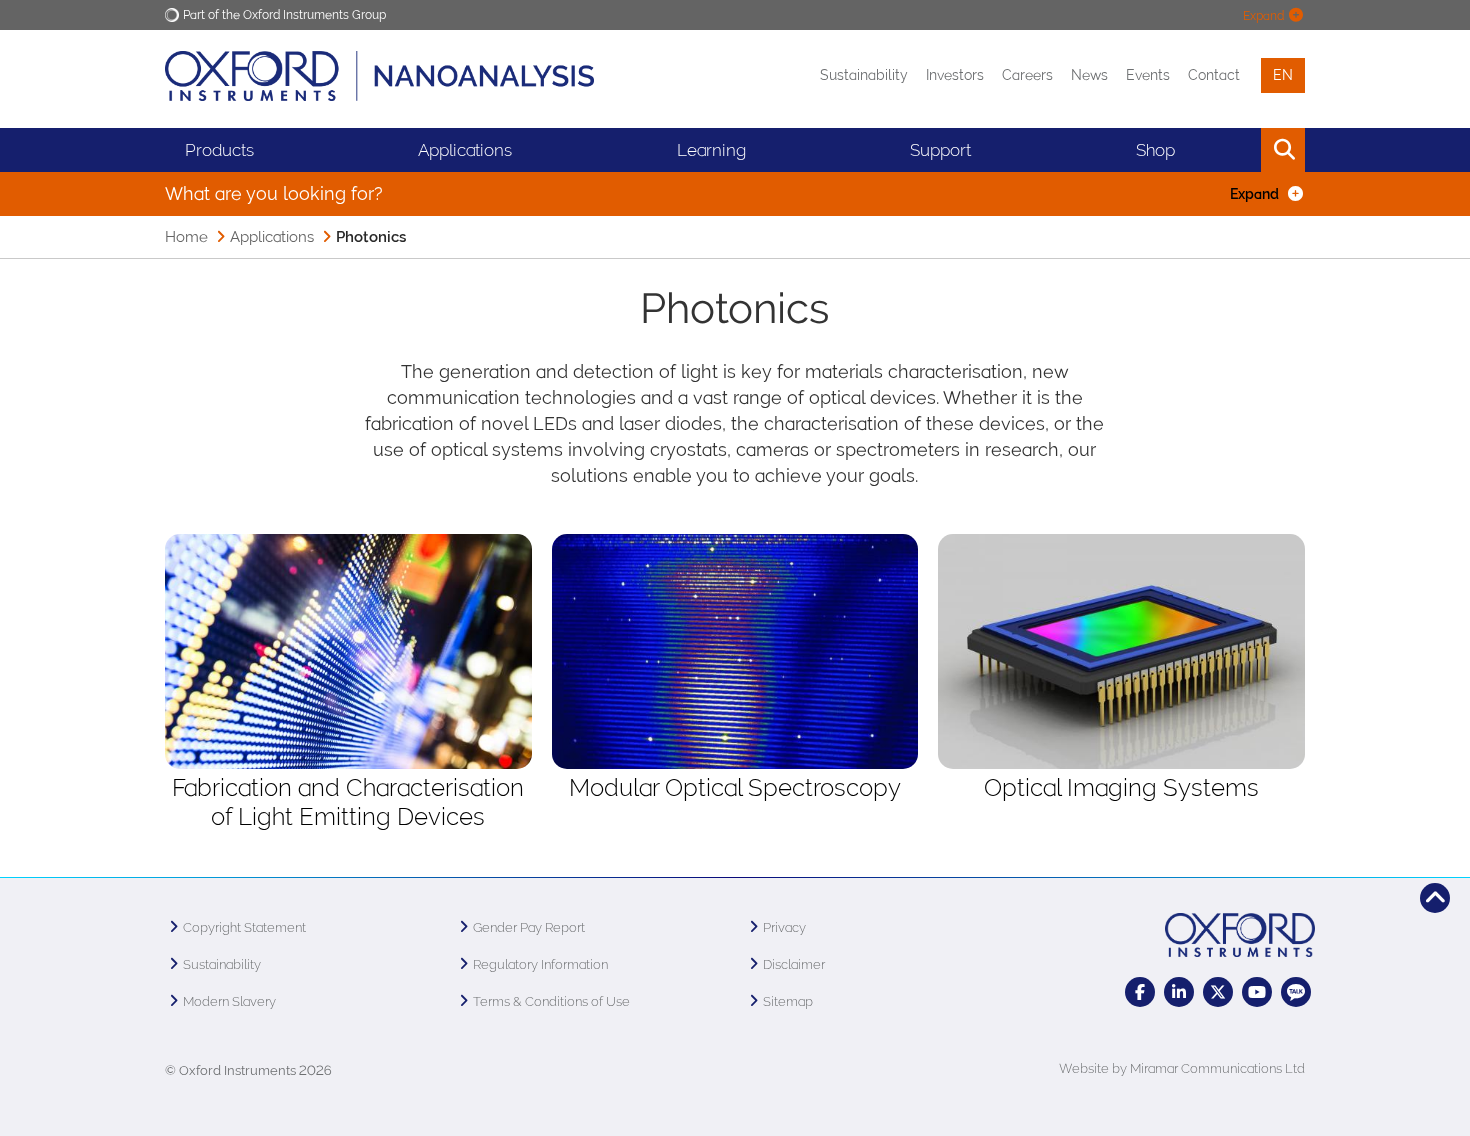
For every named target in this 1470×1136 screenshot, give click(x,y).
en (1283, 75)
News (1089, 75)
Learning (711, 150)
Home (186, 237)
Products (219, 150)
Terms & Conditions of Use (551, 1001)
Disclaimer (794, 964)
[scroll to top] (1435, 898)
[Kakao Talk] (1296, 992)
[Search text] (1237, 150)
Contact (1214, 75)
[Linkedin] (1179, 992)
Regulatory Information (540, 964)
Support (940, 150)
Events (1148, 75)
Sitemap (788, 1001)
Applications (465, 150)
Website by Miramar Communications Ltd (1182, 1068)
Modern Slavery (229, 1001)
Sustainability (864, 75)
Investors (955, 75)
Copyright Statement (244, 927)
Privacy (784, 927)
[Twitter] (1218, 992)
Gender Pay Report (529, 927)
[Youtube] (1257, 992)
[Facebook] (1140, 992)
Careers (1027, 75)
